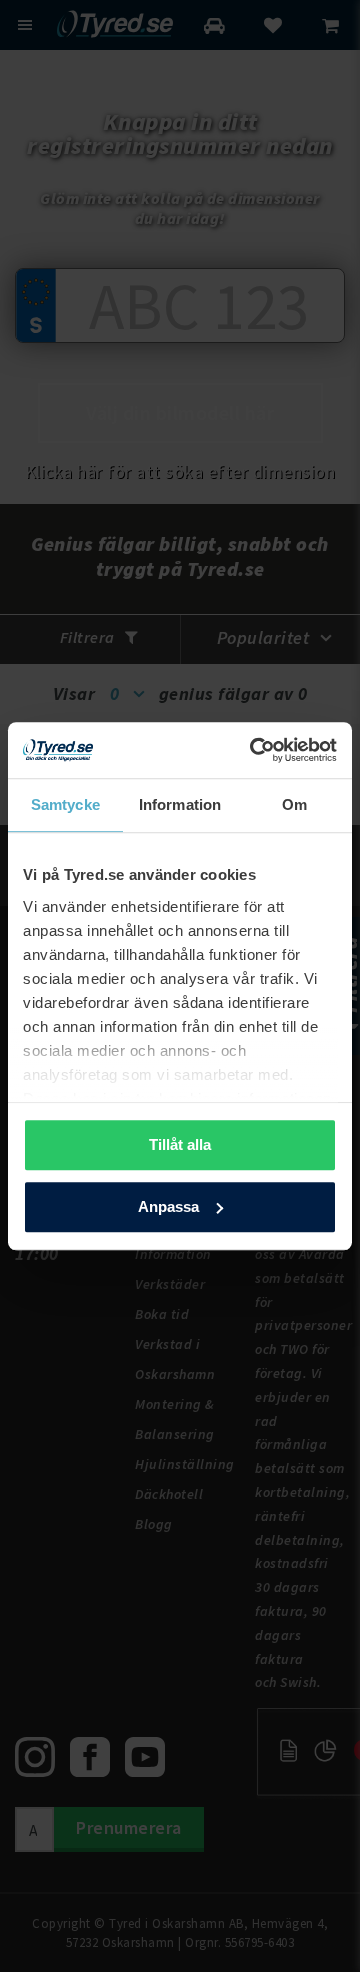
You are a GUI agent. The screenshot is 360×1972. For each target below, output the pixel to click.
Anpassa (168, 1206)
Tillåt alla (180, 1144)
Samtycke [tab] (65, 804)
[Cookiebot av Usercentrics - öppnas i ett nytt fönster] (254, 750)
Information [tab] (180, 804)
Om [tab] (294, 804)
